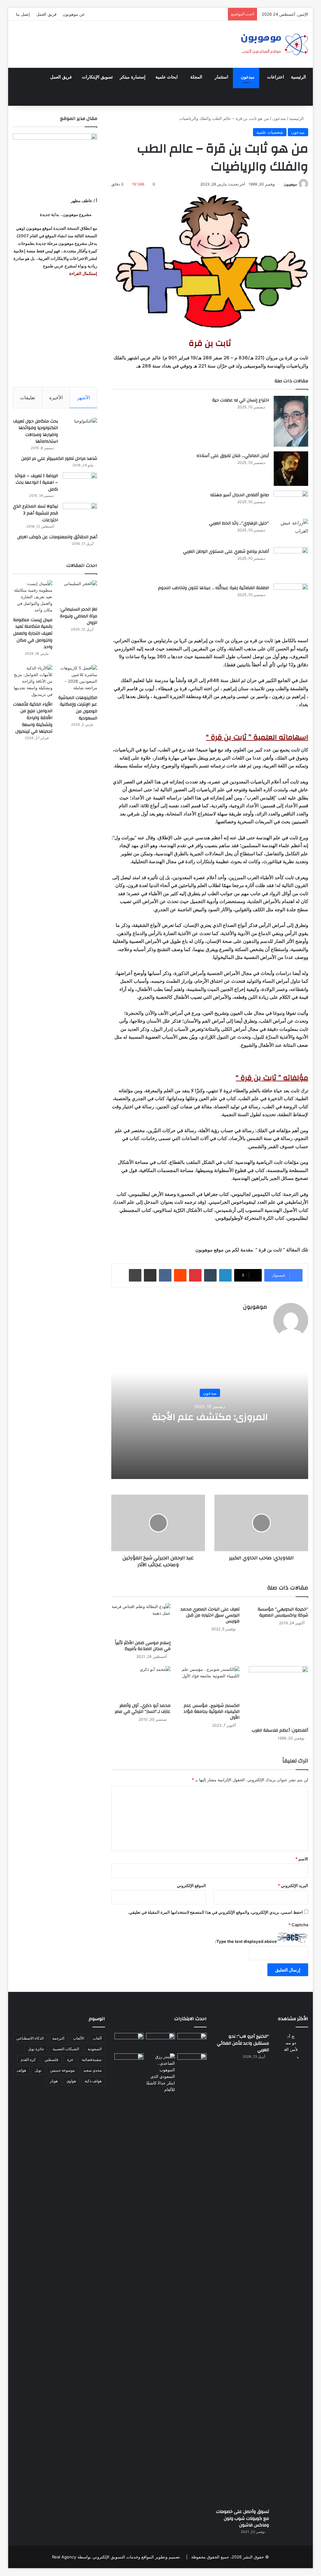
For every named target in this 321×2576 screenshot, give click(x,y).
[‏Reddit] (180, 1275)
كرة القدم (28, 2060)
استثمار (221, 77)
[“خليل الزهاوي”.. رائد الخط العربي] (291, 531)
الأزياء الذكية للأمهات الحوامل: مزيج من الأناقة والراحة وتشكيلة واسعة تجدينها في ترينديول (33, 718)
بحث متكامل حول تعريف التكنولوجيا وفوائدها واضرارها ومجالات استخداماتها (36, 431)
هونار (54, 2081)
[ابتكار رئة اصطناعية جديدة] (192, 2041)
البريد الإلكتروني (293, 1885)
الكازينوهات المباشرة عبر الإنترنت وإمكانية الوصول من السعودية (78, 708)
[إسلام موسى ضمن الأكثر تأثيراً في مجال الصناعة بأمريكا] (141, 1620)
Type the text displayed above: (246, 1941)
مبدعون (248, 77)
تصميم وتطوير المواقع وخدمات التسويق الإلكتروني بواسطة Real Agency (116, 2557)
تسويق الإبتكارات (97, 77)
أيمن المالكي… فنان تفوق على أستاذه (233, 456)
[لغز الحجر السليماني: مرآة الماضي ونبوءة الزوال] (77, 592)
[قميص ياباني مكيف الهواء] (192, 2065)
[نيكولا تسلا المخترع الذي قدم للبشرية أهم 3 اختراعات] (80, 515)
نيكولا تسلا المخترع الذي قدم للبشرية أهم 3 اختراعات (35, 513)
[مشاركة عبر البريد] (150, 1275)
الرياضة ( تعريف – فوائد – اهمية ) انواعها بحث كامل (36, 483)
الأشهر (84, 398)
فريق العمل (46, 14)
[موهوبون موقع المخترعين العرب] (274, 44)
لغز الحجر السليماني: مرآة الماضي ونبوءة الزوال (79, 616)
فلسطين (51, 2060)
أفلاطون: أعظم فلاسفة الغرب (280, 1730)
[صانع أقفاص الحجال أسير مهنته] (291, 502)
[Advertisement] (55, 332)
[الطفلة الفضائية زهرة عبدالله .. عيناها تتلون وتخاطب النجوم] (291, 600)
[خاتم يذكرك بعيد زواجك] (161, 2073)
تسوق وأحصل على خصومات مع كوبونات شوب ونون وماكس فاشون (242, 2518)
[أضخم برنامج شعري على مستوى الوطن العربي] (291, 563)
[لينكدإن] (225, 1275)
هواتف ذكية (93, 2081)
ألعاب (97, 2038)
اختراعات (276, 77)
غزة (70, 2060)
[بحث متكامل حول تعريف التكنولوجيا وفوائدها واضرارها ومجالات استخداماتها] (80, 430)
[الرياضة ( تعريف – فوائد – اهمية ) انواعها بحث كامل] (80, 484)
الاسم (302, 1859)
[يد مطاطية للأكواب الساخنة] (129, 2042)
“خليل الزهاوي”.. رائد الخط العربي (239, 523)
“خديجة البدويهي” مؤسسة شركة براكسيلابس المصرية (283, 1612)
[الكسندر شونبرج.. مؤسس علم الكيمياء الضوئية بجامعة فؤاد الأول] (210, 1683)
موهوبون (290, 184)
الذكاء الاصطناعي (30, 2038)
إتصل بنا (23, 14)
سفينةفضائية (92, 2060)
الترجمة (58, 2038)
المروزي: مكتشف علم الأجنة (210, 1417)
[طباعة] (135, 1275)
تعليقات (28, 398)
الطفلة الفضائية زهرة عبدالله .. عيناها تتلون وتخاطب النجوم (213, 588)
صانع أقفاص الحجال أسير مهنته (240, 495)
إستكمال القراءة (83, 273)
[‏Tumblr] (210, 1275)
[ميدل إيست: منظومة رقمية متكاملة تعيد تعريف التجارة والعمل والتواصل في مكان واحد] (33, 597)
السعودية (95, 2049)
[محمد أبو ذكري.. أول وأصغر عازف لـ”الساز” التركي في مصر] (141, 1683)
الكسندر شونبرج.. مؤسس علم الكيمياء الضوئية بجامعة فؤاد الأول (211, 1712)
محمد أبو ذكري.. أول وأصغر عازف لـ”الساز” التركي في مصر (143, 1709)
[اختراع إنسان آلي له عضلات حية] (291, 421)
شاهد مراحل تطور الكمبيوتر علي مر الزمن (59, 459)
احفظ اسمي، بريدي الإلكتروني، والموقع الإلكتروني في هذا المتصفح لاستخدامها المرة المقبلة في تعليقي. (215, 1912)
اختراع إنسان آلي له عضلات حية (241, 400)
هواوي (71, 2081)
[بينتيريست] (195, 1275)
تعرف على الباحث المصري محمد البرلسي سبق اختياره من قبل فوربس (210, 1615)
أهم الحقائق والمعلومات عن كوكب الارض (57, 537)
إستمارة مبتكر (133, 77)
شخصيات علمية (270, 132)
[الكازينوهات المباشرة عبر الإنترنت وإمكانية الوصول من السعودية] (77, 678)
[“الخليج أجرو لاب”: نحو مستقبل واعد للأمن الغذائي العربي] (291, 2268)
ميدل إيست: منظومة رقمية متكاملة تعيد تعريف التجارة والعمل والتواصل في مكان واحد (33, 633)
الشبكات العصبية (66, 2049)
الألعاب (79, 2038)
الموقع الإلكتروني (191, 1885)
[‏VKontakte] (165, 1275)
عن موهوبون (74, 14)
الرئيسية (298, 77)
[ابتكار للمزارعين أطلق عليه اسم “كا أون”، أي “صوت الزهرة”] (129, 2069)
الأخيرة (56, 398)
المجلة (196, 77)
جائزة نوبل (36, 2049)
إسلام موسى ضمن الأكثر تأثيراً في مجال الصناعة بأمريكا (143, 1646)
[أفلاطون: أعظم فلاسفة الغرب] (279, 1695)
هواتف (21, 2070)
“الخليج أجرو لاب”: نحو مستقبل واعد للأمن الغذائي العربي (243, 2043)
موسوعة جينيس (62, 2070)
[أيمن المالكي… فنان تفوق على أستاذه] (291, 469)
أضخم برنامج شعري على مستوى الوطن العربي (226, 551)
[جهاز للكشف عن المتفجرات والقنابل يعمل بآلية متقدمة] (161, 2041)
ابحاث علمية (167, 77)
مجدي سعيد (92, 2070)
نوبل (38, 2070)
